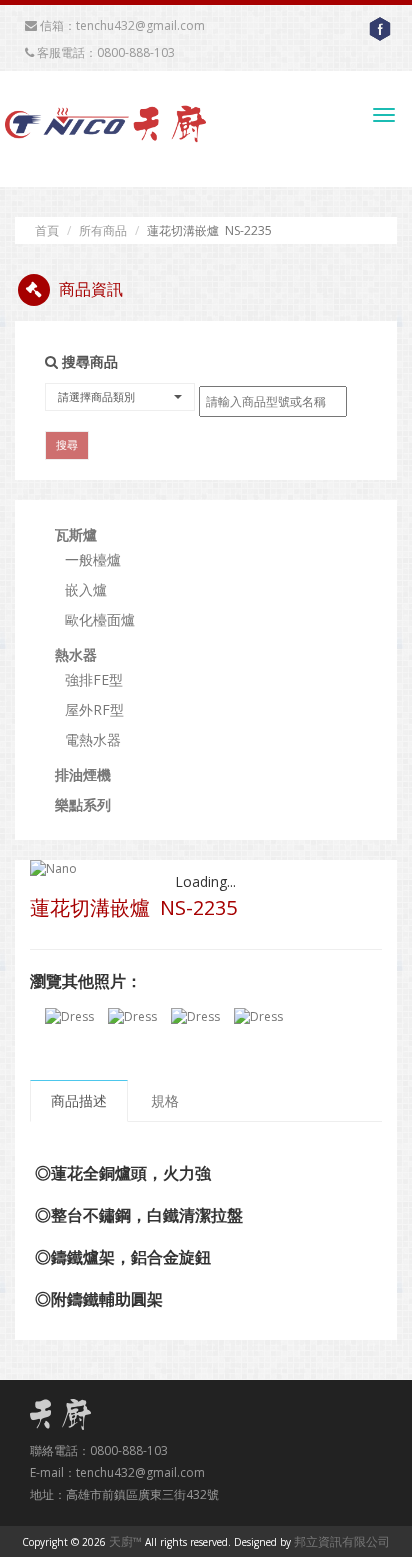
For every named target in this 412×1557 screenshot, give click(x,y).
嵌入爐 (86, 589)
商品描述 (79, 1100)
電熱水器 (93, 739)
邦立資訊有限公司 (342, 1541)
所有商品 (103, 230)
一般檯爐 (93, 559)
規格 (165, 1100)
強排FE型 (94, 679)
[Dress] (69, 1016)
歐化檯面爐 (100, 619)
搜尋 (67, 444)
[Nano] (206, 868)
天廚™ (125, 1541)
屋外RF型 (94, 709)
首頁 (47, 230)
